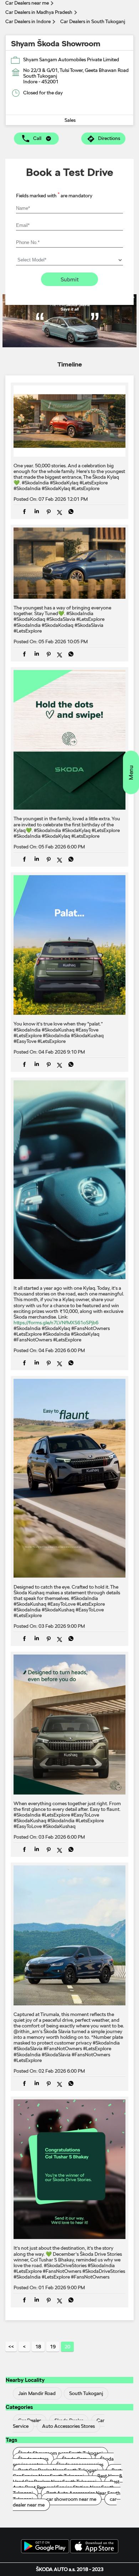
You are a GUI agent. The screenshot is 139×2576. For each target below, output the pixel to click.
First (11, 2347)
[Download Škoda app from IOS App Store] (94, 2547)
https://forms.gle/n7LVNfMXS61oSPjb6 (56, 1323)
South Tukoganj (86, 2393)
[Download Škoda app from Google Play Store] (45, 2547)
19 (53, 2347)
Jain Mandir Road (37, 2393)
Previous (24, 2347)
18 (38, 2347)
